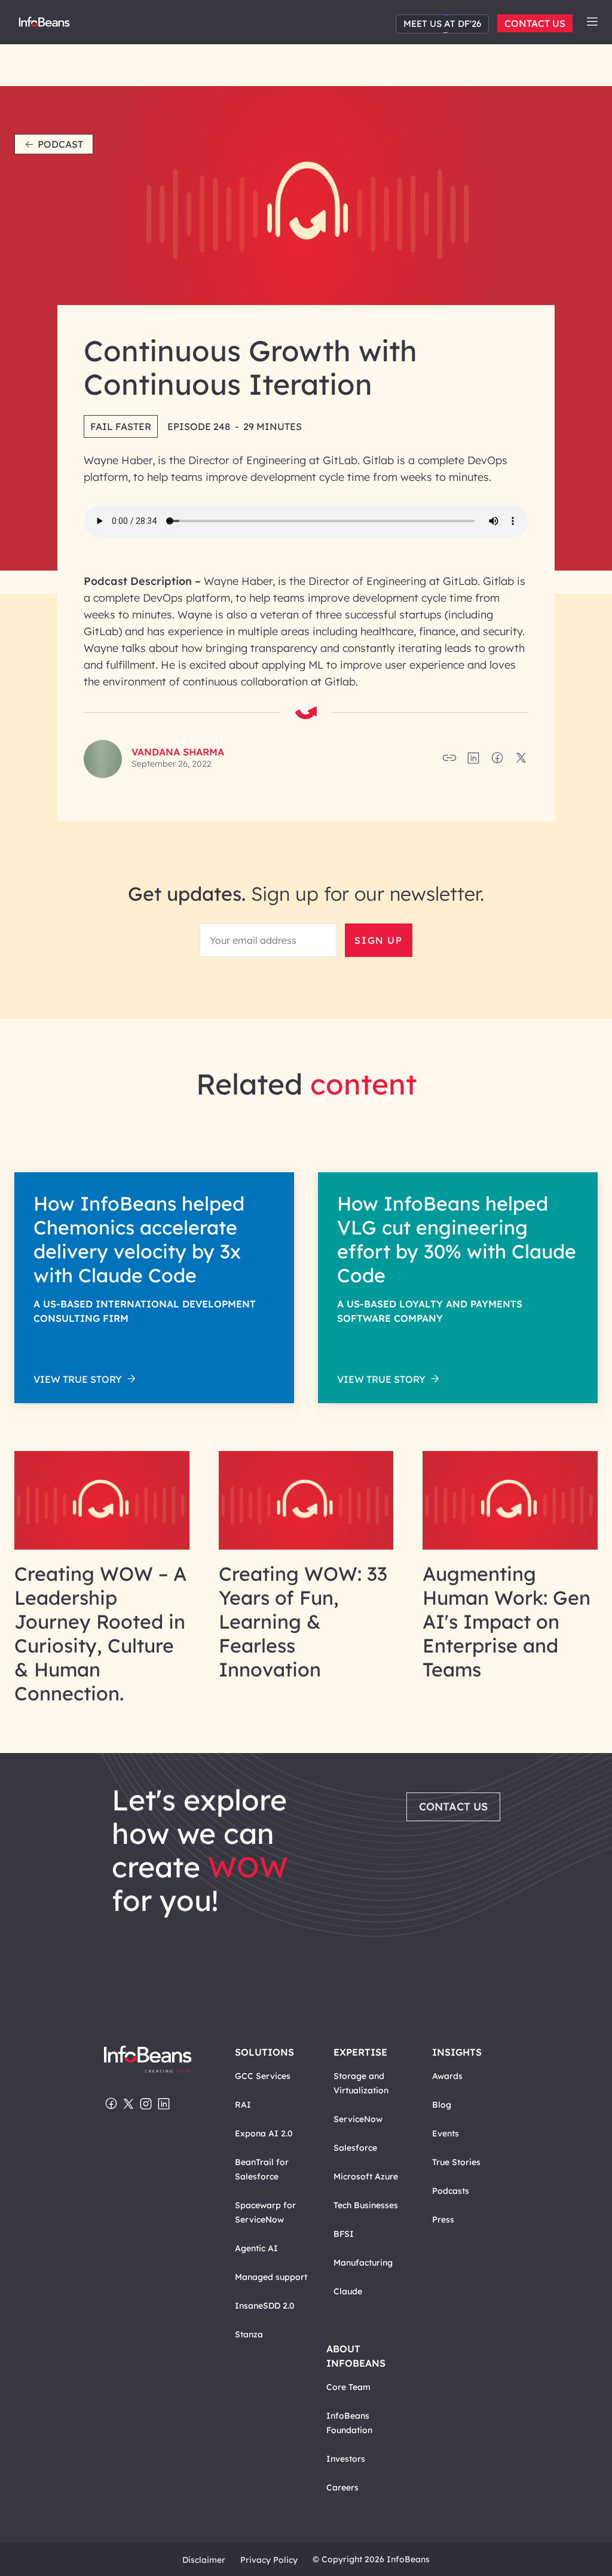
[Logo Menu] (44, 25)
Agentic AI (256, 2248)
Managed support (271, 2277)
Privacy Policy (269, 2560)
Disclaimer (204, 2560)
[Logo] (148, 2060)
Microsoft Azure (366, 2176)
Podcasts (451, 2191)
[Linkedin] (164, 2105)
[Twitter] (128, 2105)
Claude (348, 2291)
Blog (442, 2105)
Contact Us (535, 23)
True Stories (456, 2162)
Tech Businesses (366, 2205)
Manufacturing (363, 2263)
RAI (243, 2105)
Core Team (348, 2387)
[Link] (102, 1546)
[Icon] (592, 22)
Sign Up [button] (378, 940)
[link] (592, 22)
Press (443, 2220)
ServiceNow (358, 2119)
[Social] (473, 761)
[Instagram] (146, 2105)
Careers (342, 2487)
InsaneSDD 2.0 (265, 2306)
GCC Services (263, 2076)
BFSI (344, 2234)
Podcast (60, 144)
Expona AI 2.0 (264, 2133)
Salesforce (355, 2148)
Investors (346, 2459)
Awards (447, 2076)
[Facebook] (111, 2105)
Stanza (249, 2334)
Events (446, 2133)
